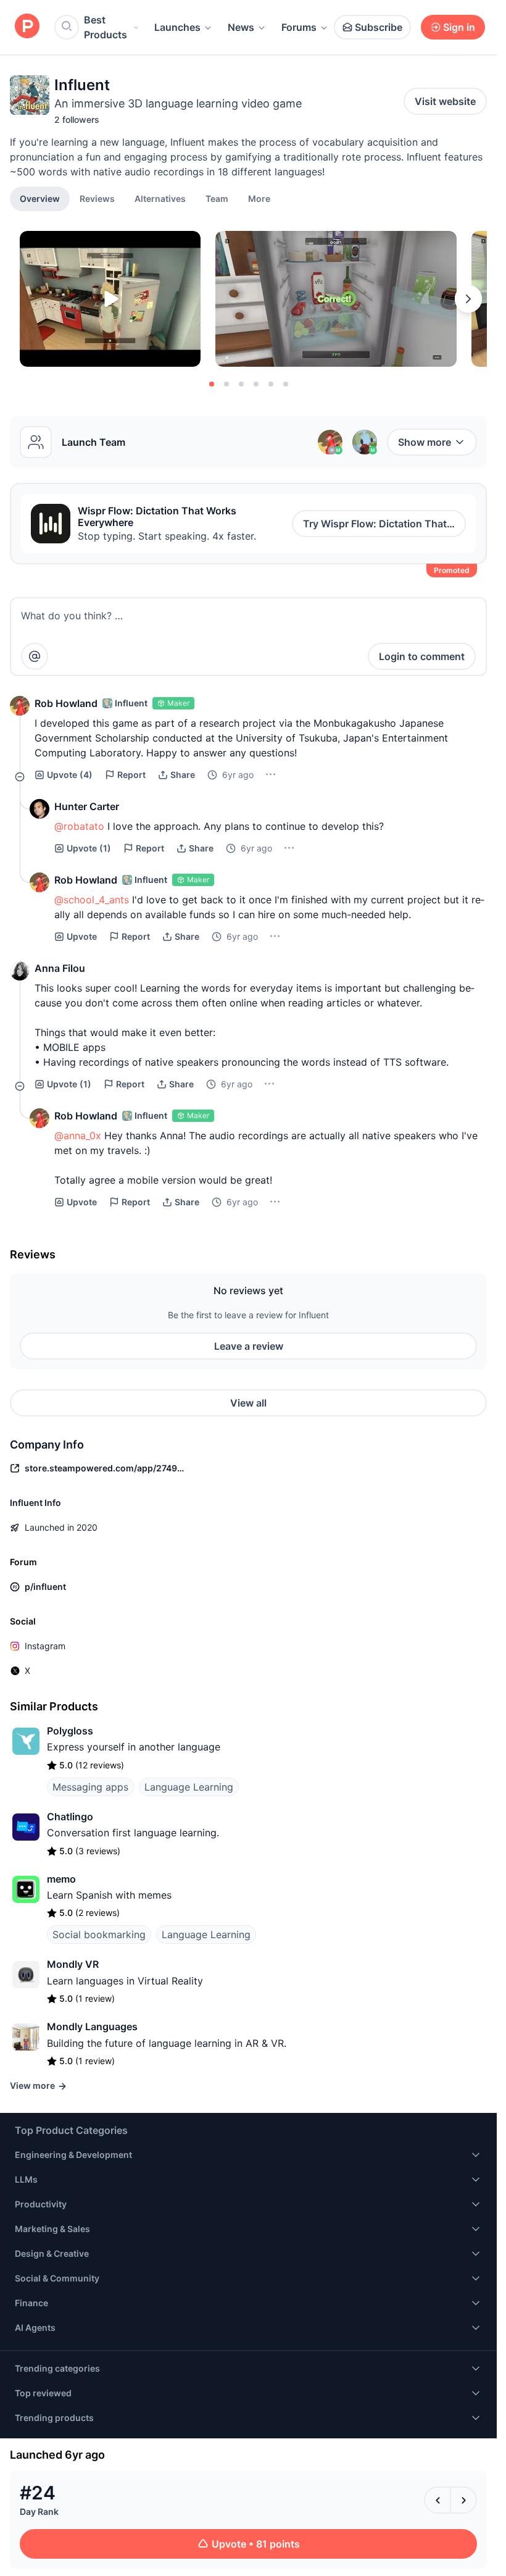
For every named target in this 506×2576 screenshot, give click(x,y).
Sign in (459, 27)
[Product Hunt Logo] (27, 27)
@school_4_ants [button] (92, 900)
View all (248, 1403)
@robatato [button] (79, 826)
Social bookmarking (99, 1934)
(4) (70, 775)
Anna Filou (60, 968)
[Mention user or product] (35, 656)
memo (61, 1879)
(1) (89, 848)
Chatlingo (70, 1817)
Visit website (445, 101)
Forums (299, 27)
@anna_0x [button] (78, 1135)
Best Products (106, 27)
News (241, 27)
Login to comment (422, 656)
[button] (259, 198)
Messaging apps (90, 1787)
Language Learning (189, 1787)
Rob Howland (66, 703)
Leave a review (249, 1346)
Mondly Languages (92, 2026)
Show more (425, 442)
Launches (177, 27)
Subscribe (379, 27)
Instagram (45, 1646)
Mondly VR (73, 1964)
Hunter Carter (87, 806)
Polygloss (70, 1731)
